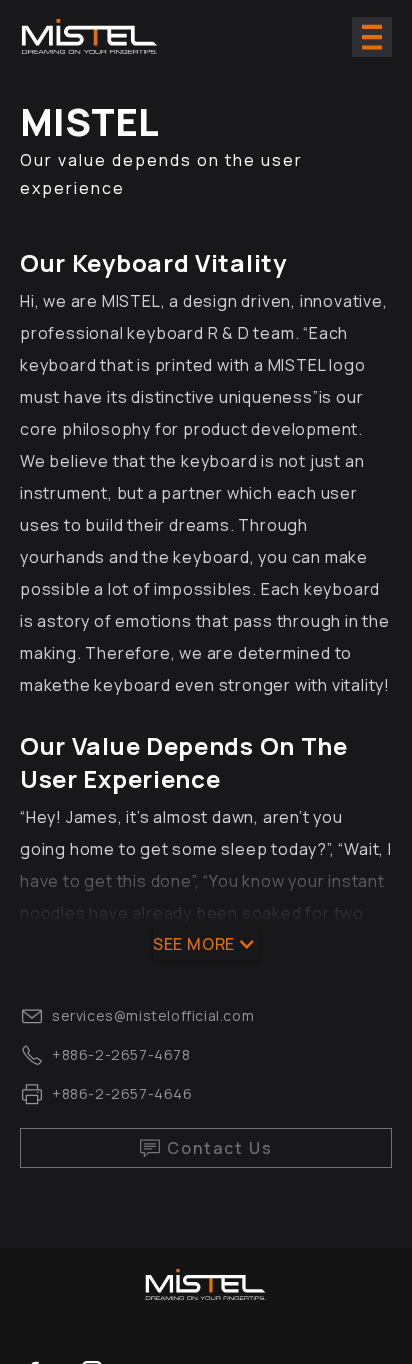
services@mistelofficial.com (153, 1015)
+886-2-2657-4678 (121, 1054)
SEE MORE (194, 944)
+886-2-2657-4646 (122, 1093)
